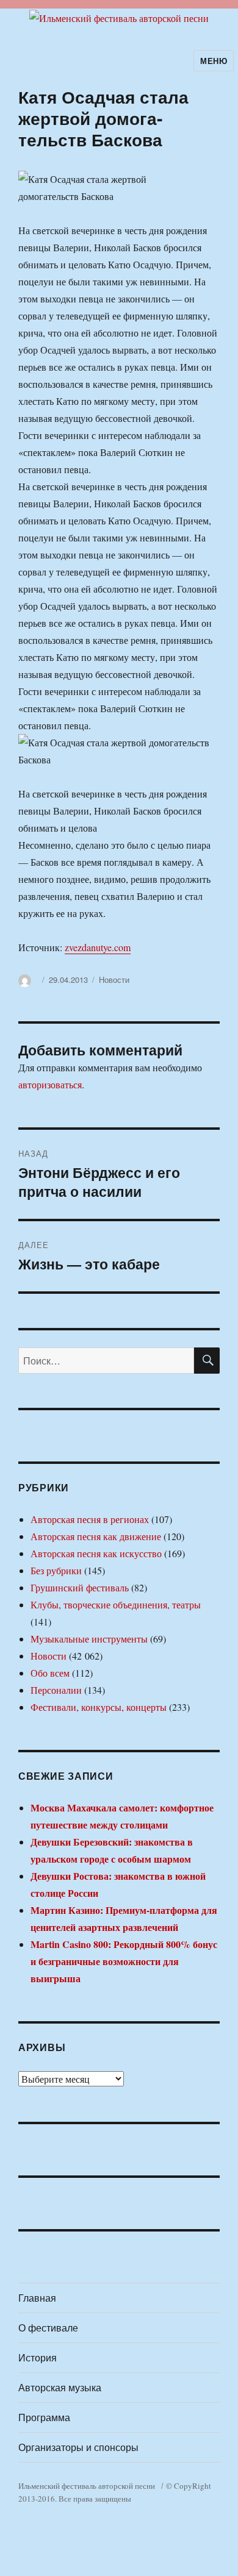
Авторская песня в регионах (90, 1519)
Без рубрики (56, 1570)
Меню (214, 61)
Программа (44, 2417)
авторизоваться (50, 1084)
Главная (37, 2298)
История (38, 2357)
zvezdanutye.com (98, 947)
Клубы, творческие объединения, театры (116, 1604)
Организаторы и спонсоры (78, 2447)
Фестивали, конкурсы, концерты (99, 1707)
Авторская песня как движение (96, 1536)
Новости (114, 979)
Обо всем (50, 1673)
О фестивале (48, 2328)
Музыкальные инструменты (89, 1639)
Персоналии (56, 1690)
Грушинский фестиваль (80, 1587)
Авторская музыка (60, 2387)
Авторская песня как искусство (96, 1553)
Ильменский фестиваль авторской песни (87, 2486)
